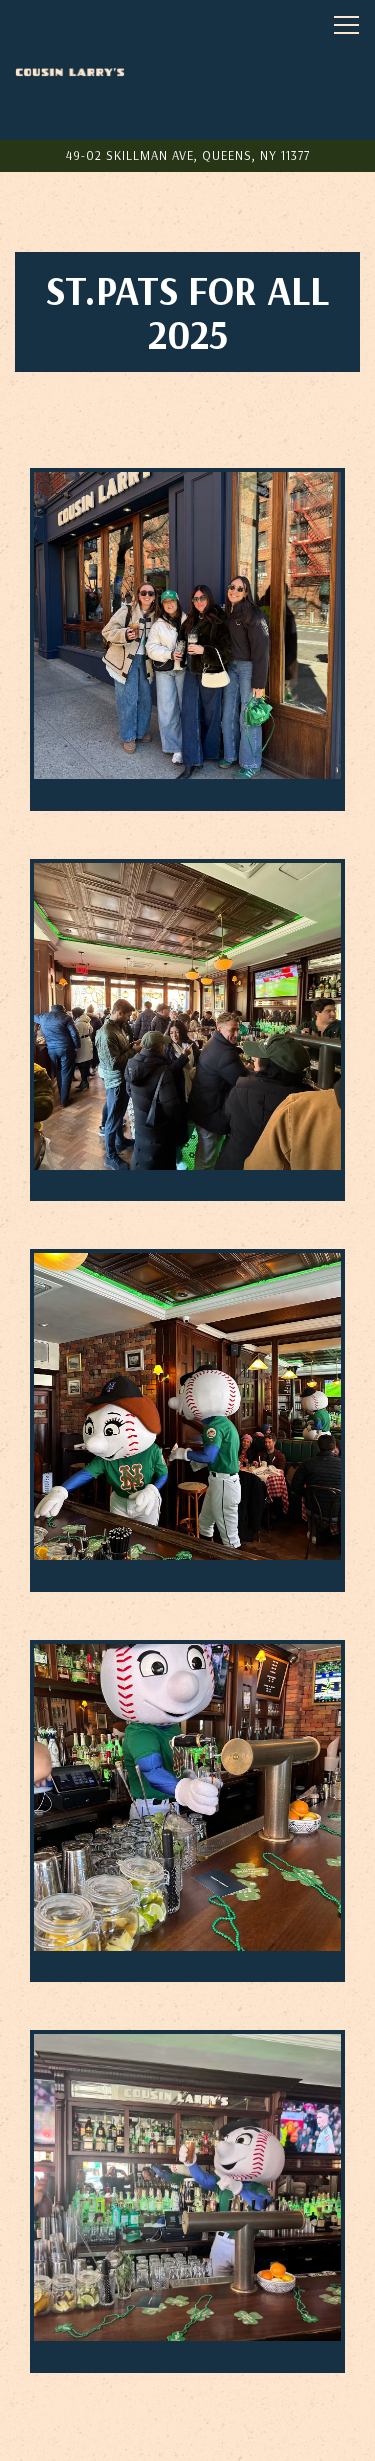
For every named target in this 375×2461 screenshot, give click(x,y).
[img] (187, 639)
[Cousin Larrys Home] (70, 70)
